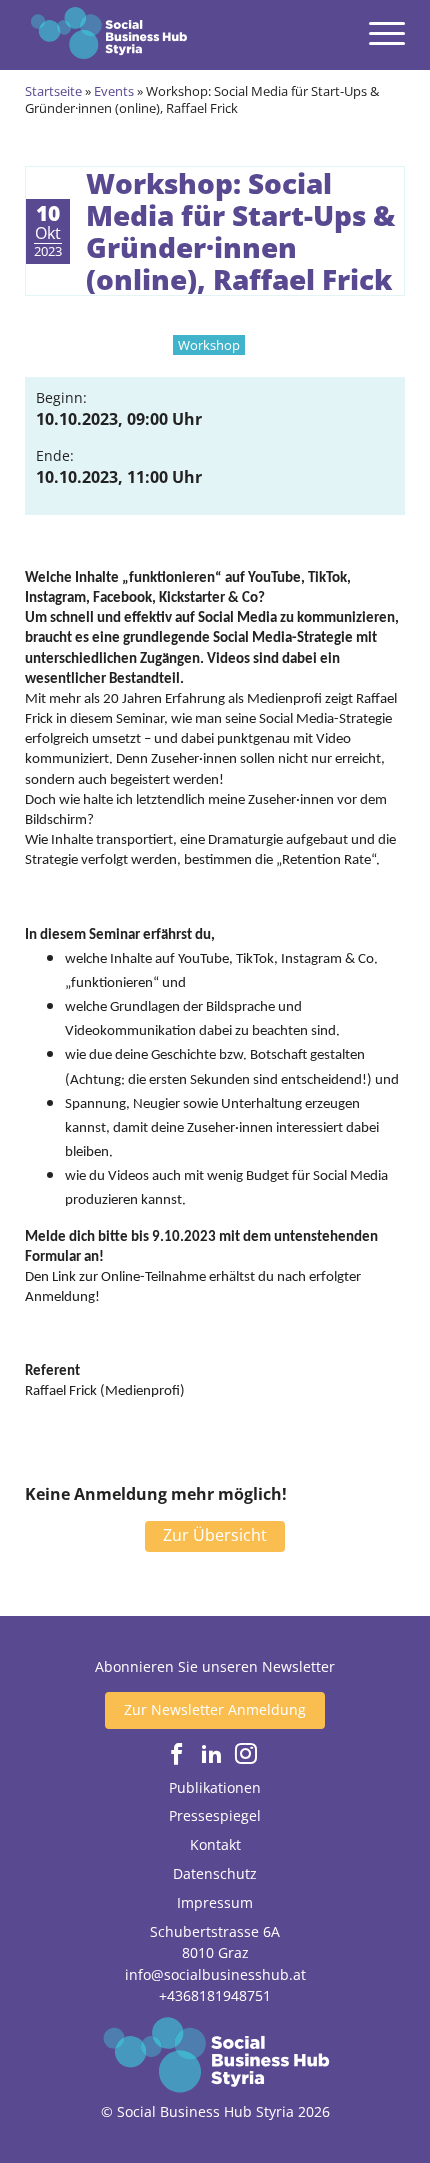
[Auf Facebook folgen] (177, 1754)
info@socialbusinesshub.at (215, 1974)
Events (114, 91)
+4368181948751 (215, 1995)
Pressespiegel (215, 1815)
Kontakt (215, 1844)
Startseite (53, 91)
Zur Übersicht (215, 1535)
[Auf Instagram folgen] (246, 1754)
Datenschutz (215, 1873)
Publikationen (215, 1787)
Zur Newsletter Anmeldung (215, 1709)
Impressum (215, 1902)
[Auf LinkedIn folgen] (212, 1754)
